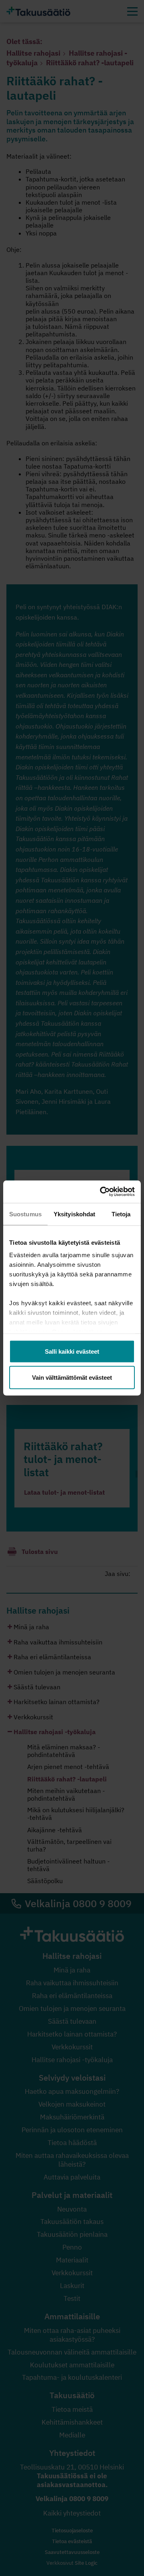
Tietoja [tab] (121, 1214)
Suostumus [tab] (25, 1214)
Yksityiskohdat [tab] (74, 1214)
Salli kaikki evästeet (72, 1351)
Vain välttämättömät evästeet (72, 1378)
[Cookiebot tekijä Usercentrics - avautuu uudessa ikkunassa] (102, 1192)
